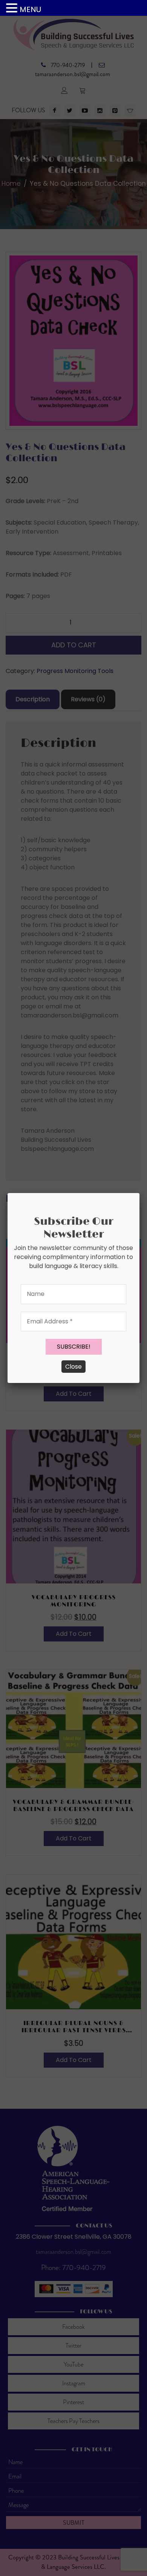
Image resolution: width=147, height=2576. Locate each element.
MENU (30, 9)
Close (73, 1367)
